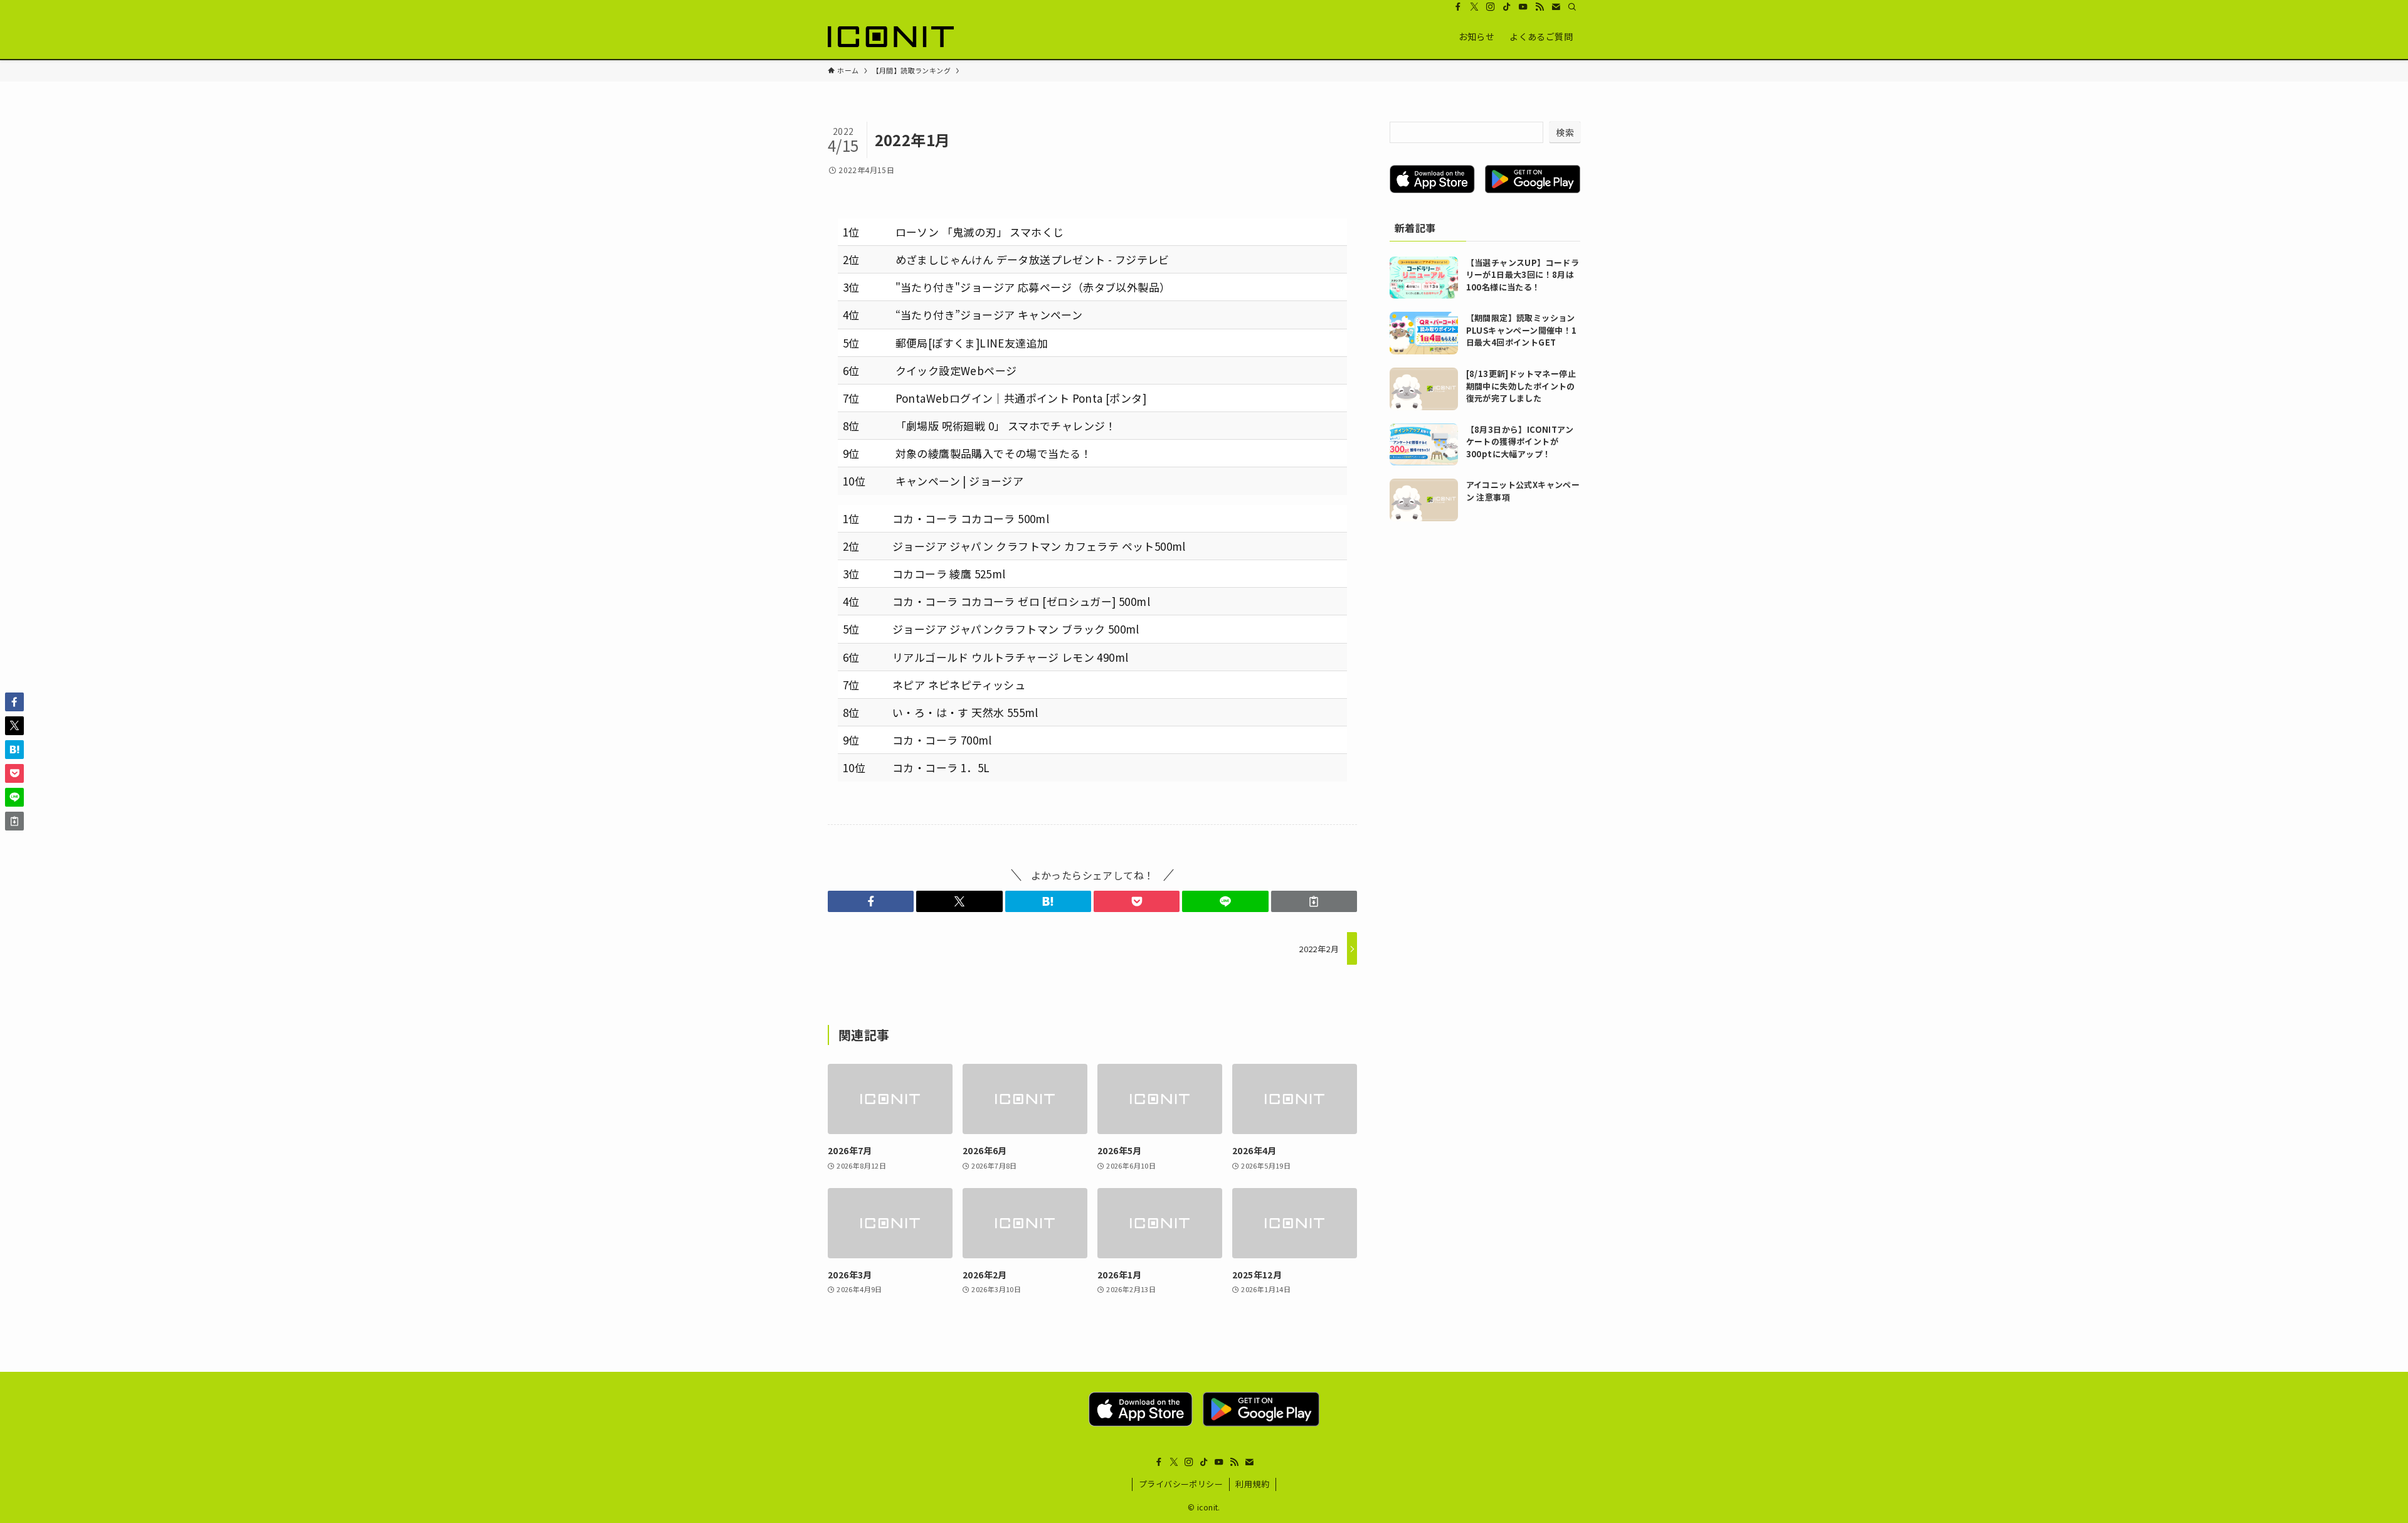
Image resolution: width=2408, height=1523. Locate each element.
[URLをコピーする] (1314, 901)
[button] (871, 901)
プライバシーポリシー (1181, 1484)
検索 (1565, 132)
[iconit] (891, 36)
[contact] (1556, 7)
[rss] (1539, 7)
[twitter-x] (1474, 7)
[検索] (1572, 7)
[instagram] (1491, 7)
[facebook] (1458, 7)
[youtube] (1523, 7)
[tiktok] (1507, 7)
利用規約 (1252, 1484)
